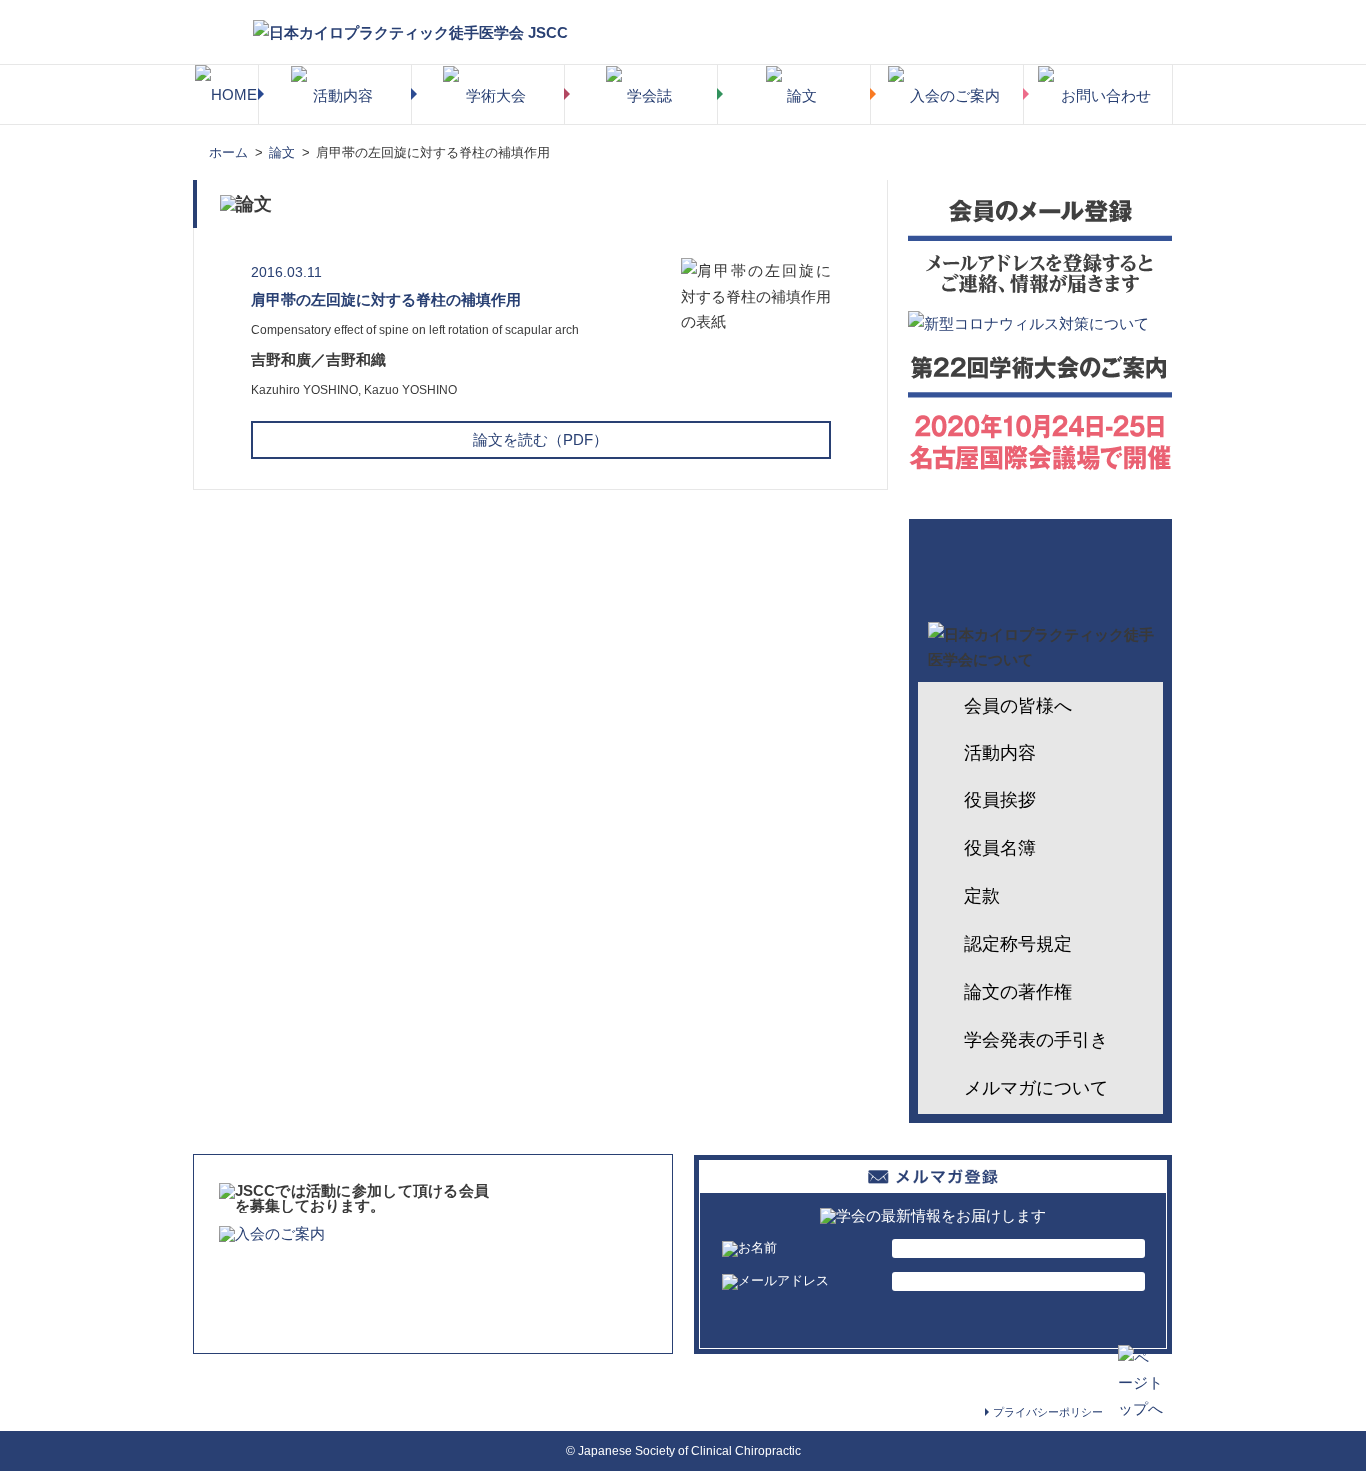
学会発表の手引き (1036, 1040)
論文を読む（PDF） (540, 439)
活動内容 (1000, 753)
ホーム (228, 152)
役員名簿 (1000, 848)
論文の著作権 (1018, 992)
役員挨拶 (1000, 800)
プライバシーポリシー (1048, 1412)
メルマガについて (1036, 1088)
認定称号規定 (1018, 944)
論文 (282, 152)
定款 (982, 896)
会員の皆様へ (1018, 706)
